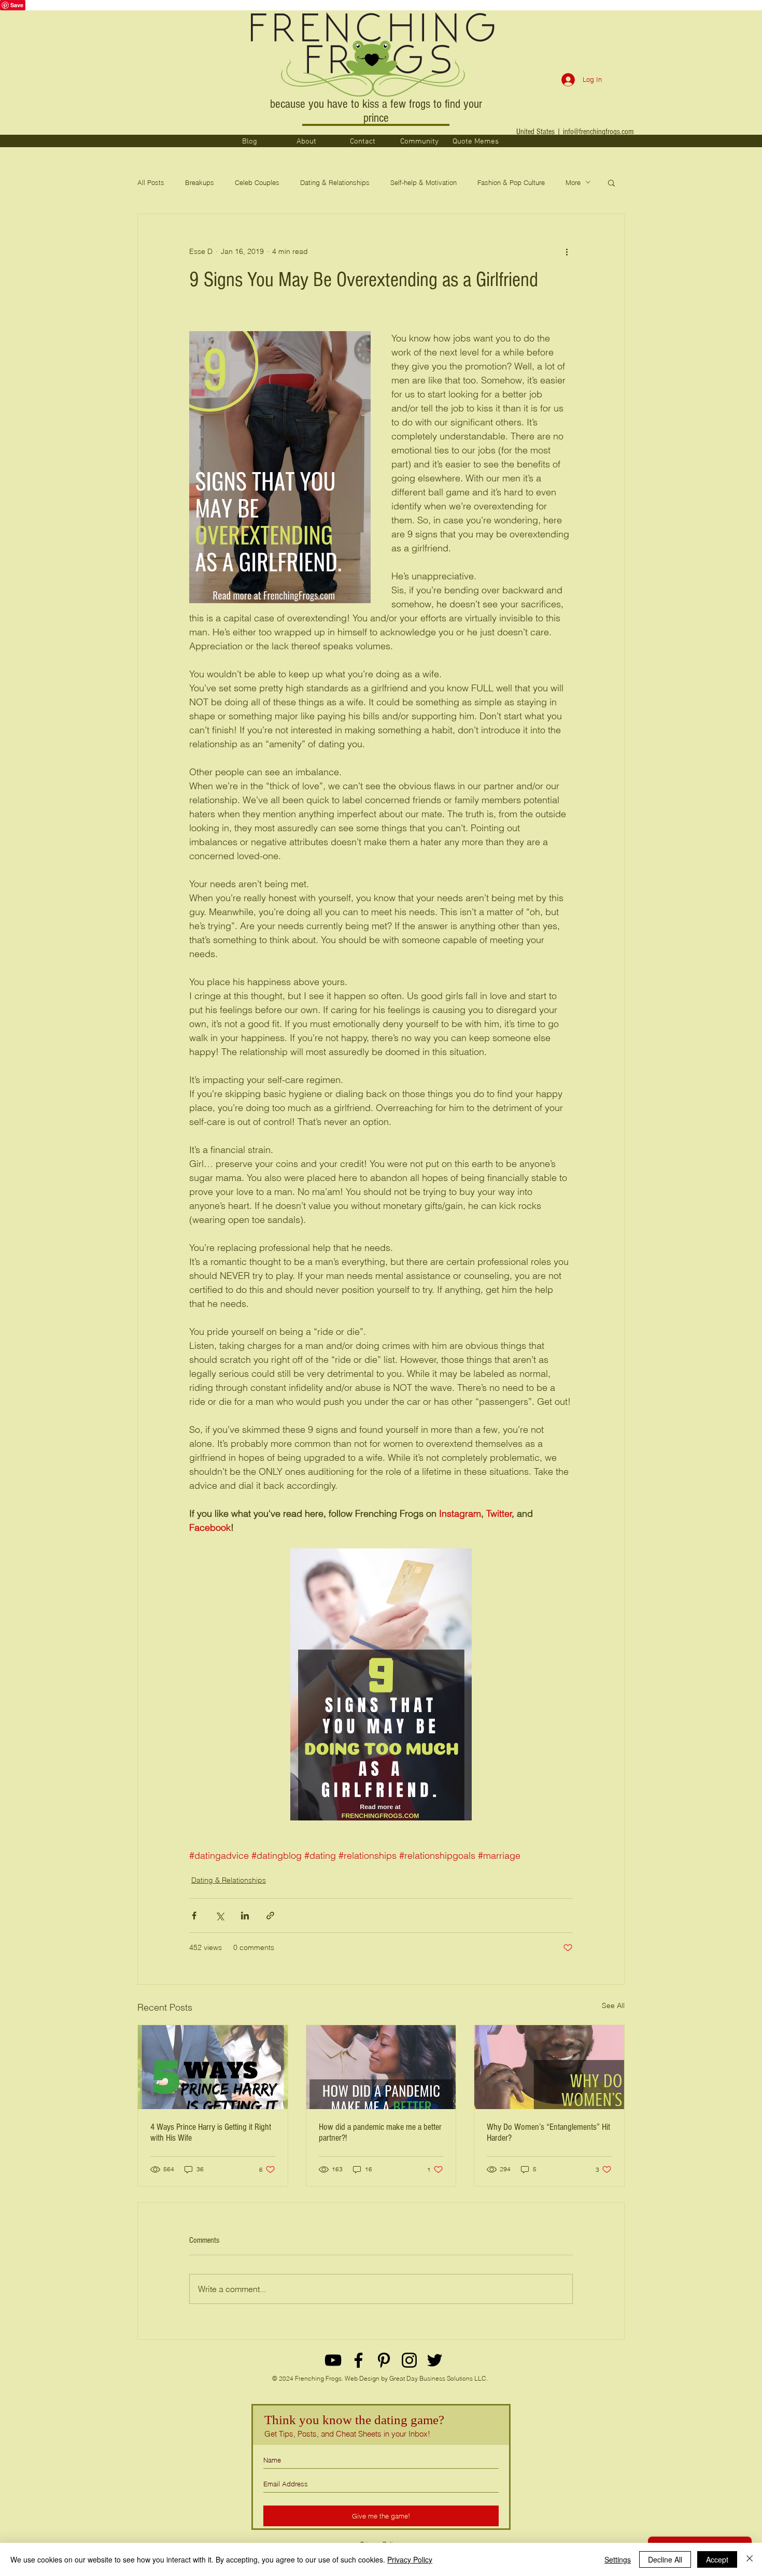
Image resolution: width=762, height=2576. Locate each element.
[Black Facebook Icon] (358, 2360)
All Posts (151, 182)
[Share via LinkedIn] (245, 1916)
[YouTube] (333, 2360)
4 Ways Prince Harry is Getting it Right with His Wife (211, 2132)
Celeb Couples (257, 182)
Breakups (200, 182)
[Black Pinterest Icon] (384, 2360)
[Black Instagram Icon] (409, 2360)
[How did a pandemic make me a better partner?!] (381, 2067)
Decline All (665, 2559)
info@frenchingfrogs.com (598, 132)
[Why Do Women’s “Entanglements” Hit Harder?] (549, 2067)
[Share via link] (270, 1916)
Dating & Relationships (335, 182)
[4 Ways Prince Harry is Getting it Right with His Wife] (213, 2067)
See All (613, 2005)
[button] (611, 182)
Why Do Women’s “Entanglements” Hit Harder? (548, 2132)
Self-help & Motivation (424, 182)
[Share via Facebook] (194, 1916)
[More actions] (567, 251)
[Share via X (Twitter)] (220, 1916)
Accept (717, 2559)
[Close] (750, 2559)
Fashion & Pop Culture (511, 182)
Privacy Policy (410, 2559)
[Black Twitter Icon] (435, 2360)
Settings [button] (618, 2559)
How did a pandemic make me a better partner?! (380, 2132)
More (573, 182)
